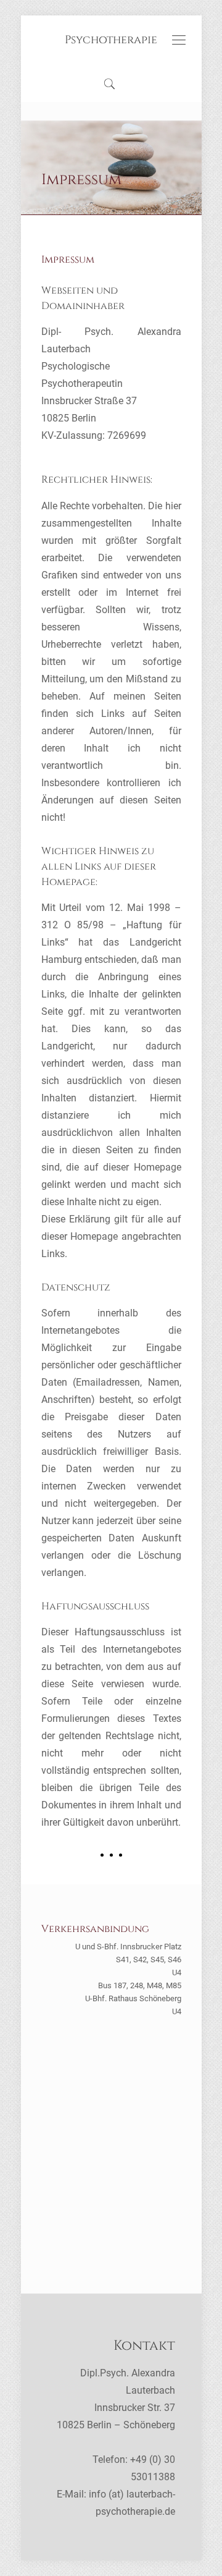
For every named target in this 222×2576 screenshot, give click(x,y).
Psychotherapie (111, 40)
